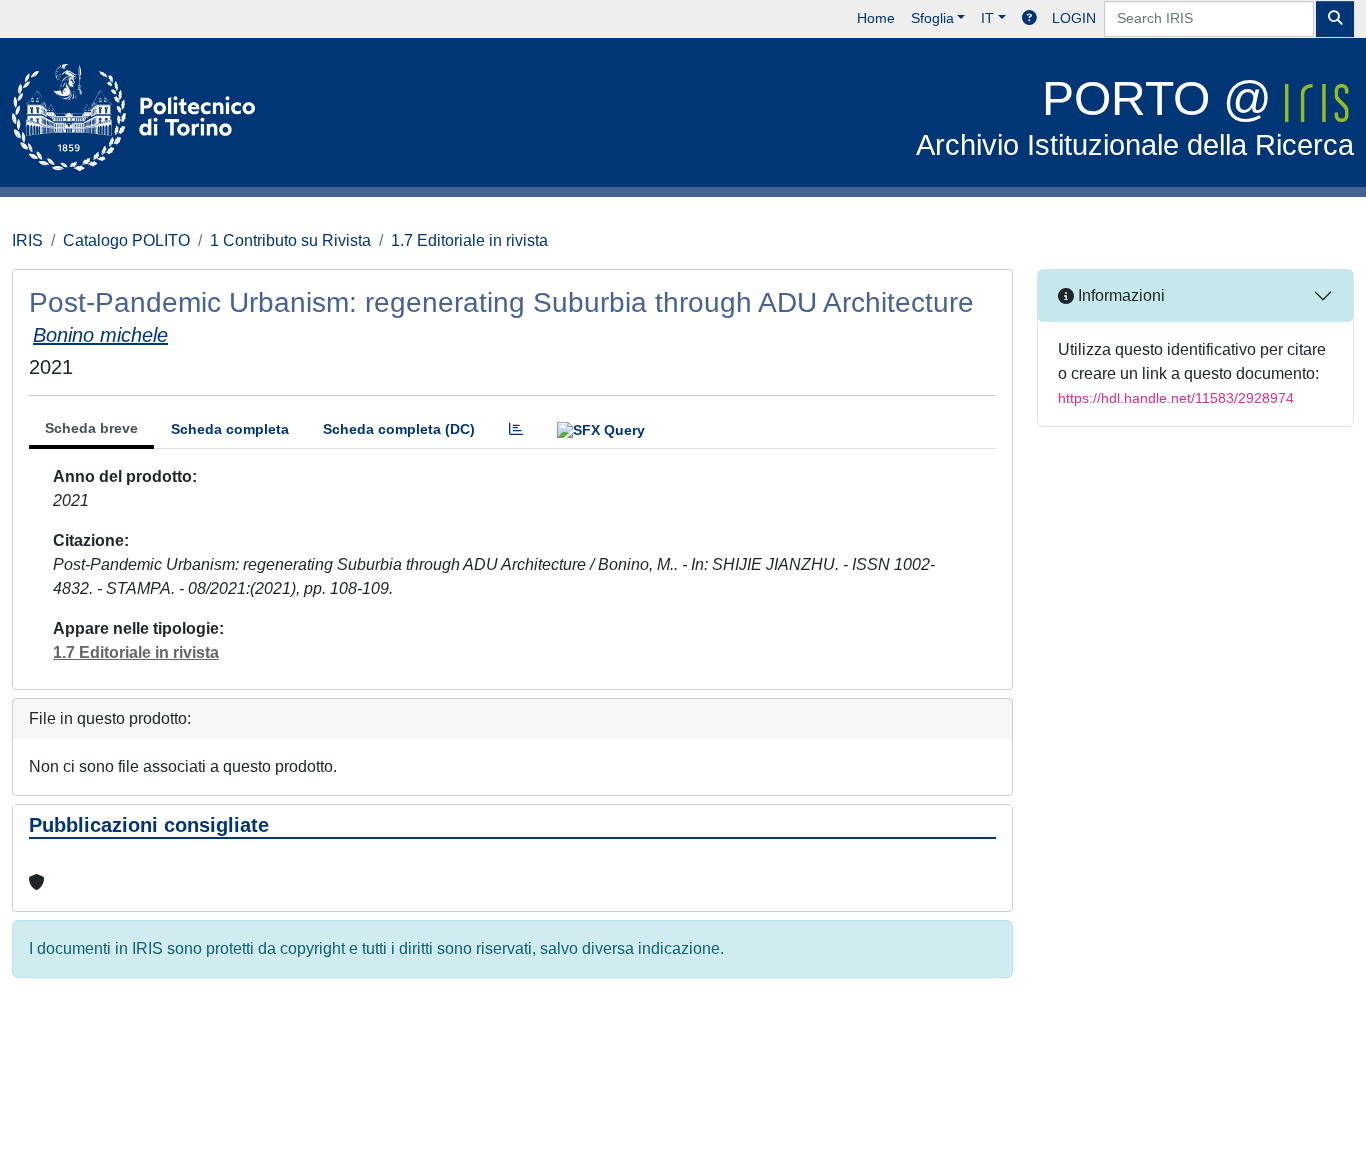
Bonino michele (100, 335)
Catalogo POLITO (126, 240)
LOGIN (1074, 18)
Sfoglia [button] (932, 18)
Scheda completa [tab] (230, 429)
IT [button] (987, 18)
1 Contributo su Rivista (290, 240)
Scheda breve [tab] (91, 428)
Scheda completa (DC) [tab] (399, 429)
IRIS (27, 240)
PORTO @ (1135, 116)
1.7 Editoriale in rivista (469, 240)
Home (876, 18)
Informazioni (1119, 295)
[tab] (516, 429)
